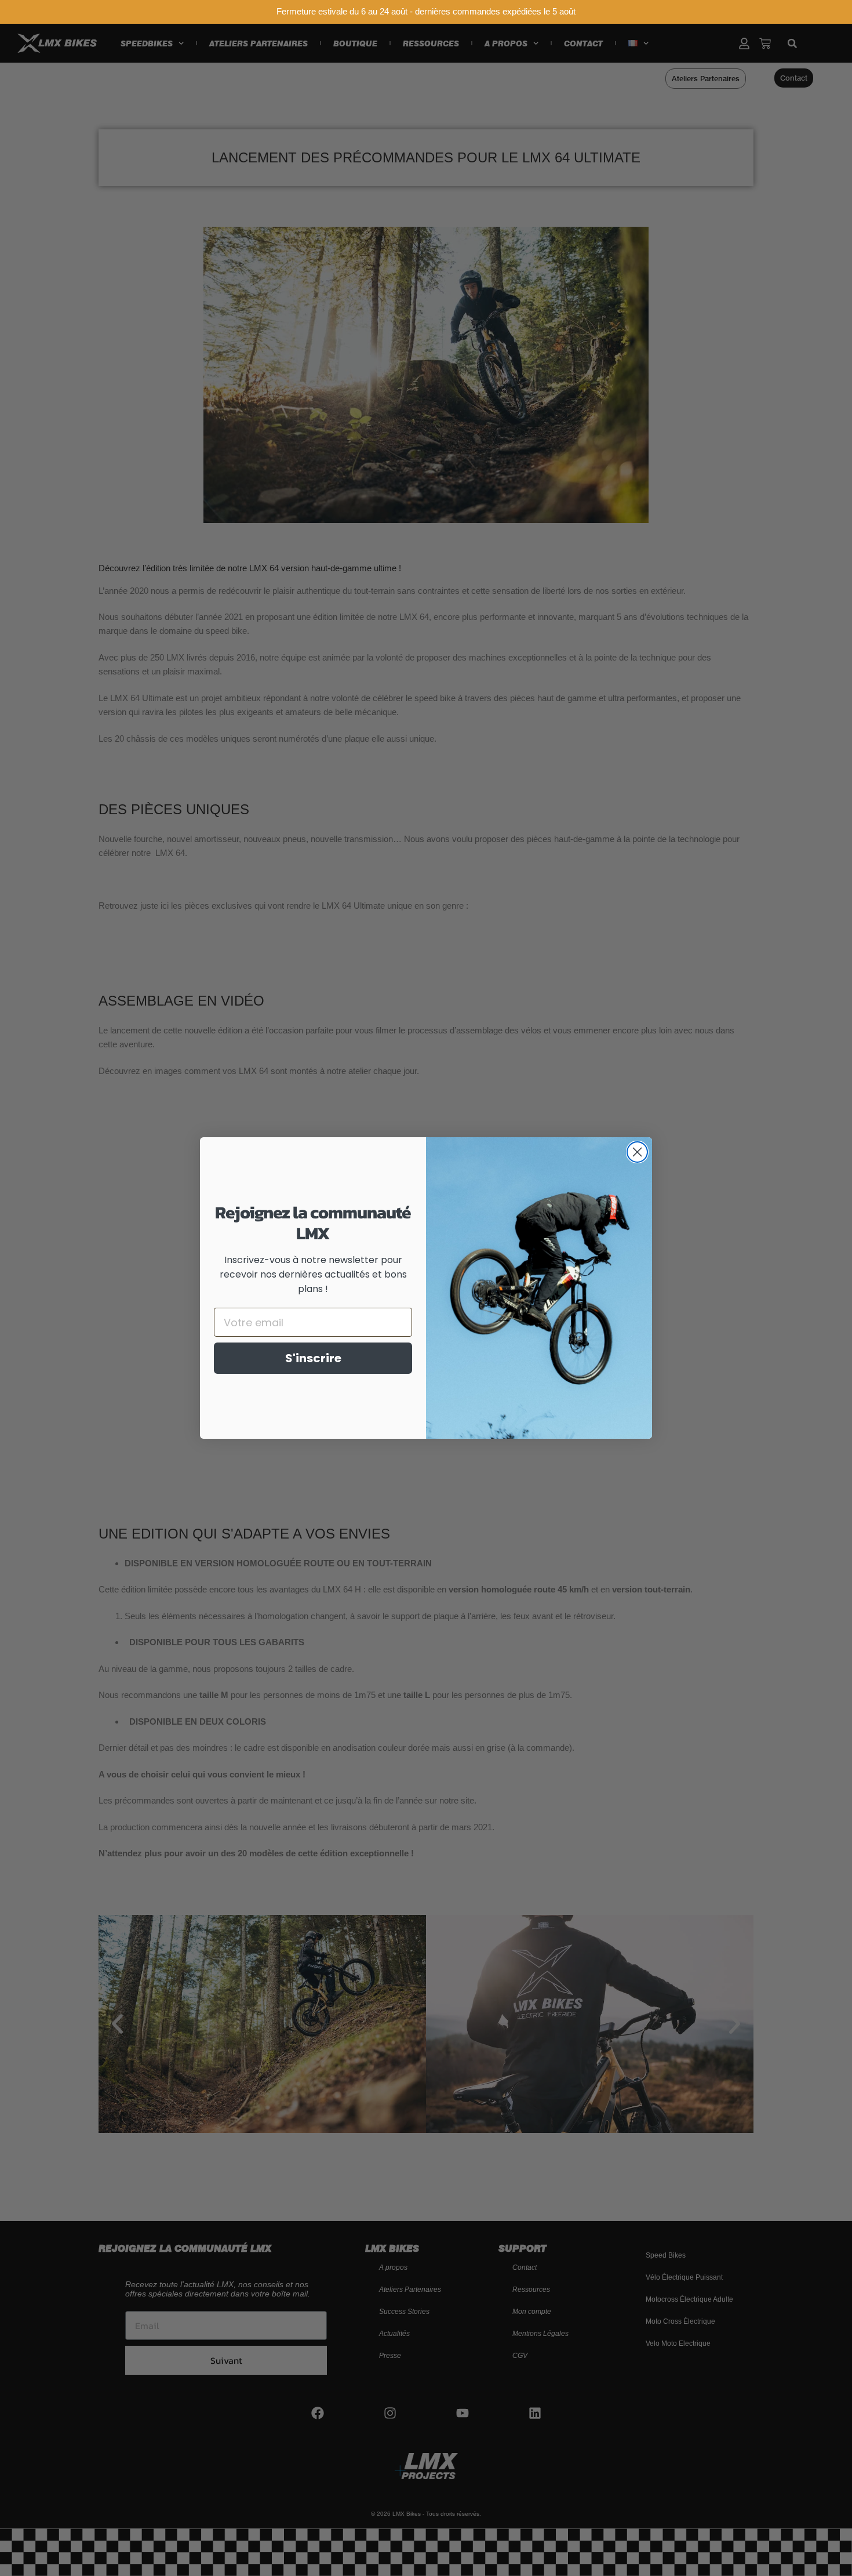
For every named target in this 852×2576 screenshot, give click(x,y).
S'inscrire (313, 1358)
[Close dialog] (637, 1152)
